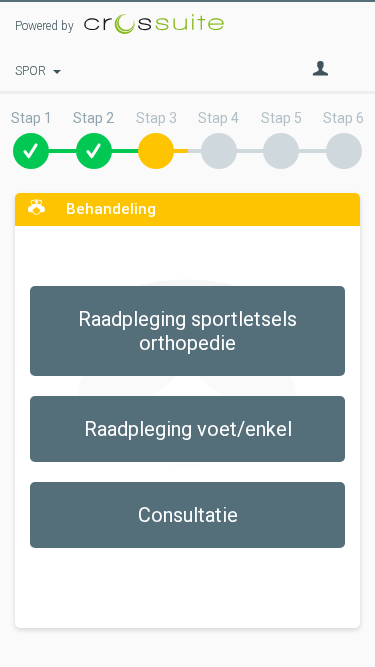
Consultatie (188, 515)
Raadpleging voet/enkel (188, 429)
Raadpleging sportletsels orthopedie (187, 331)
